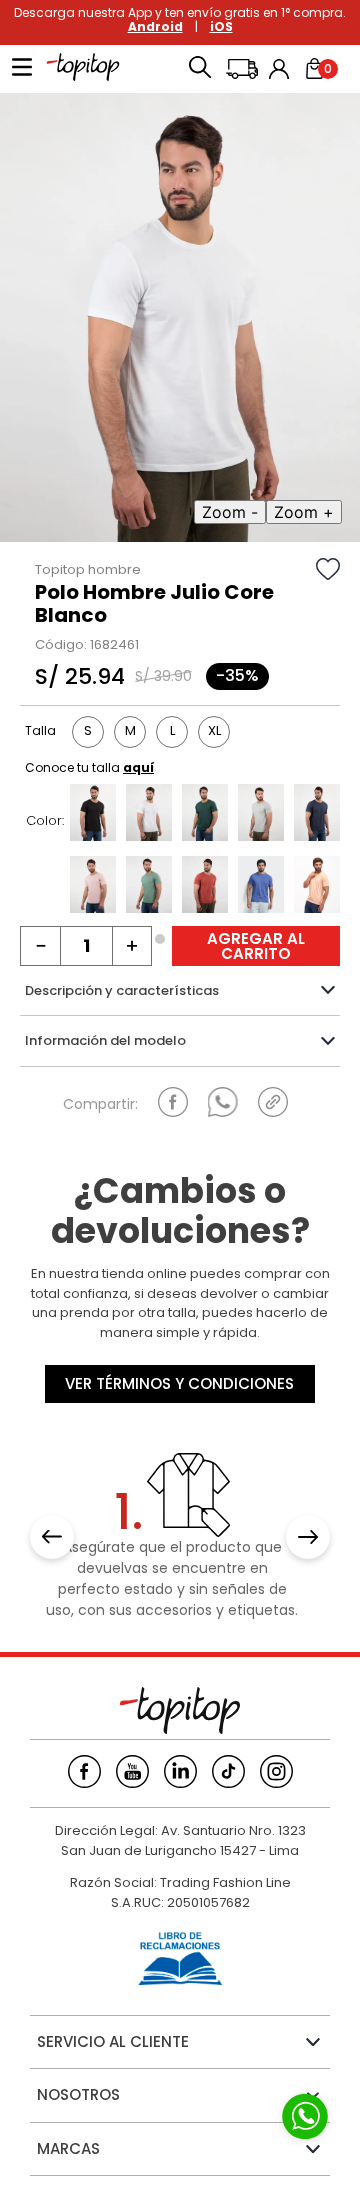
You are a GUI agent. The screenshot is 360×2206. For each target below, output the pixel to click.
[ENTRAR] (281, 69)
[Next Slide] (308, 1537)
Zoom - (230, 512)
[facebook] (173, 1102)
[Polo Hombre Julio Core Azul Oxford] (317, 815)
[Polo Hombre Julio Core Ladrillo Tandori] (205, 887)
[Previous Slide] (52, 1537)
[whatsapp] (223, 1102)
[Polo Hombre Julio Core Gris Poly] (261, 815)
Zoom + (304, 512)
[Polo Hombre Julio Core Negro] (93, 815)
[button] (200, 69)
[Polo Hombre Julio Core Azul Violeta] (261, 887)
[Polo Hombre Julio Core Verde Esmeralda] (205, 815)
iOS (221, 26)
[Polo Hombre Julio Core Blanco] (149, 815)
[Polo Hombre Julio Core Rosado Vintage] (93, 887)
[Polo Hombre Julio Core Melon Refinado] (317, 887)
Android (155, 26)
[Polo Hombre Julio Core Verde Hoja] (149, 887)
